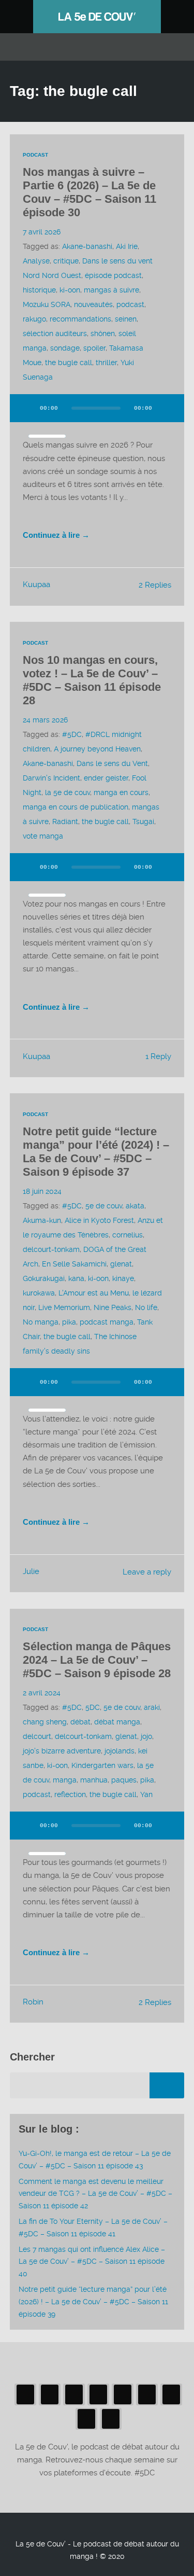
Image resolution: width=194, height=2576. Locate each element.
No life (146, 1307)
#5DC (72, 734)
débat (80, 1722)
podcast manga (107, 1322)
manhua (94, 1780)
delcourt (37, 1736)
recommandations (80, 319)
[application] (97, 414)
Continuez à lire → (56, 535)
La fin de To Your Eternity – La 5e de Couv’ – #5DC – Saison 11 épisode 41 (93, 2227)
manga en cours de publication (76, 807)
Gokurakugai (44, 1278)
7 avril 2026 (42, 232)
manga (65, 1780)
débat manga (117, 1722)
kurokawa (39, 1293)
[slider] (47, 436)
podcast (130, 304)
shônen (103, 333)
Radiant (65, 821)
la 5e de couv (68, 792)
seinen (126, 319)
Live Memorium (64, 1307)
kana (76, 1278)
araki (152, 1707)
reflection (70, 1794)
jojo (146, 1736)
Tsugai (143, 821)
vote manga (43, 836)
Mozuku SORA (47, 304)
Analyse (36, 261)
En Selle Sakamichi (74, 1264)
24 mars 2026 (45, 720)
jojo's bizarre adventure (62, 1751)
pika (69, 1322)
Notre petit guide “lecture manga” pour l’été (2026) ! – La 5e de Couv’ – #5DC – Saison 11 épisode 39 (93, 2302)
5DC (93, 1707)
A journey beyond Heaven (97, 749)
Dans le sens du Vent (112, 763)
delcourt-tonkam (51, 1249)
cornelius (128, 1235)
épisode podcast (113, 275)
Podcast (35, 155)
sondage (65, 348)
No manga (41, 1322)
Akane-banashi (87, 246)
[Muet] (167, 408)
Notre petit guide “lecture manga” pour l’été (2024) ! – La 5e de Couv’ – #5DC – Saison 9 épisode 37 (96, 1152)
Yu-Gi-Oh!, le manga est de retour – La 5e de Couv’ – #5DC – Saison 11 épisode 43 (95, 2160)
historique (39, 290)
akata (135, 1206)
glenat (121, 1264)
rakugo (34, 319)
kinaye (123, 1278)
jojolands (120, 1751)
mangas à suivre (111, 290)
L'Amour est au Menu (94, 1293)
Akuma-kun (42, 1220)
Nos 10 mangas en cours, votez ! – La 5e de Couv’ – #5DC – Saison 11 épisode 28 (92, 680)
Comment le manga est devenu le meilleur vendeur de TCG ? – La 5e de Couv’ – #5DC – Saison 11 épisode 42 (95, 2194)
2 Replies (155, 585)
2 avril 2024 (42, 1693)
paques (124, 1780)
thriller (106, 363)
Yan (146, 1794)
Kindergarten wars (102, 1765)
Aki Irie (127, 246)
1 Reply (158, 1056)
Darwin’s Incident (51, 778)
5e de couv (104, 1206)
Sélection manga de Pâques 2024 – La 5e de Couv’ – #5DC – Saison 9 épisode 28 (97, 1660)
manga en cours (121, 792)
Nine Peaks (113, 1307)
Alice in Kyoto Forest (99, 1220)
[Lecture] (27, 408)
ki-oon (70, 290)
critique (66, 261)
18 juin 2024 (42, 1191)
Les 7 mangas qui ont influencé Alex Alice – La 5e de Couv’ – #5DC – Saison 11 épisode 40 (92, 2262)
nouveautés (93, 304)
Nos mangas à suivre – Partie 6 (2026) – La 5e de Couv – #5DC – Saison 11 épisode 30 (89, 192)
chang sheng (45, 1722)
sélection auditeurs (55, 333)
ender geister (106, 778)
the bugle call (69, 363)
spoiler (94, 348)
